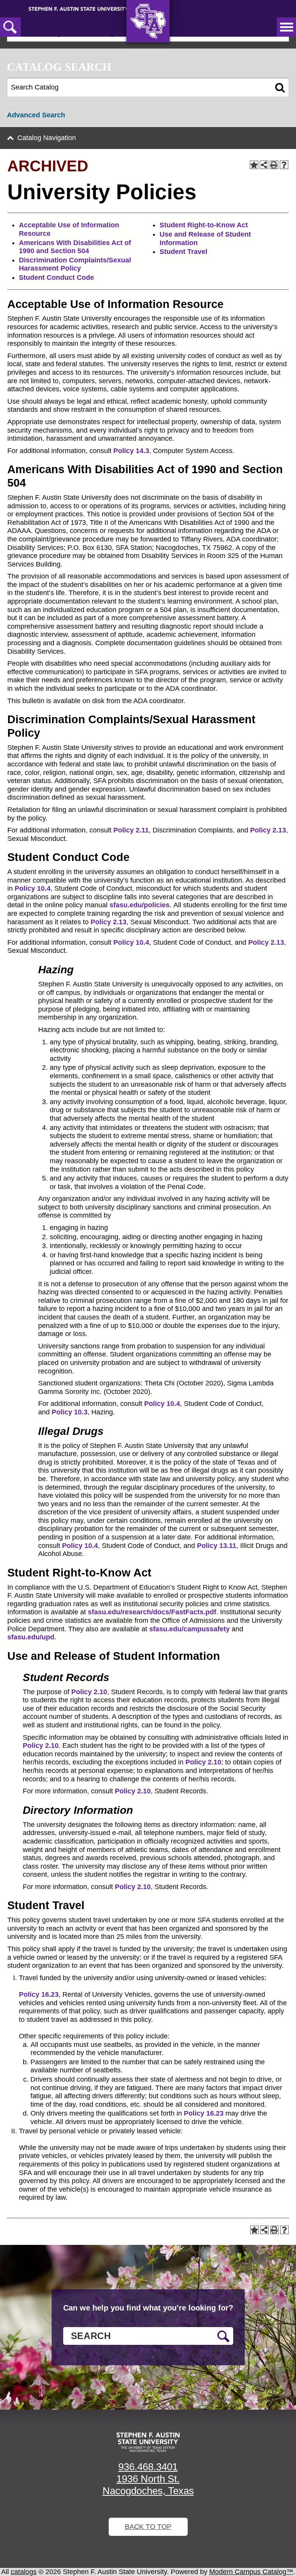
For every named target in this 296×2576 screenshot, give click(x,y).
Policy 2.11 (131, 830)
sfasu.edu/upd (31, 1637)
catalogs (24, 2572)
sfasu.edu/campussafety (189, 1629)
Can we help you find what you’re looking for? (148, 2308)
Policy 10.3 (70, 1412)
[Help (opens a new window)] (284, 165)
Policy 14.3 (131, 451)
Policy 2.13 (268, 830)
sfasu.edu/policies (140, 905)
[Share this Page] (264, 165)
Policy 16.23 (39, 1994)
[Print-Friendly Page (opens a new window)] (274, 165)
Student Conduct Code (56, 277)
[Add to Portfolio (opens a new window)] (254, 165)
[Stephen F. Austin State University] (78, 8)
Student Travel (183, 252)
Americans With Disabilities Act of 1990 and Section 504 (75, 247)
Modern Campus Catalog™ (251, 2572)
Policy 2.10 (89, 1692)
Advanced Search (36, 115)
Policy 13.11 (217, 1546)
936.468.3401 (148, 2467)
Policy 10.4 (33, 888)
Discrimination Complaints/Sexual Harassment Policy (75, 264)
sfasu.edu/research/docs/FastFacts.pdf (152, 1612)
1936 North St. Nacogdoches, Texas (148, 2485)
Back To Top (148, 2527)
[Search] (280, 88)
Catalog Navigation (47, 138)
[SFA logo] (148, 2442)
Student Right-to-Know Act (204, 225)
